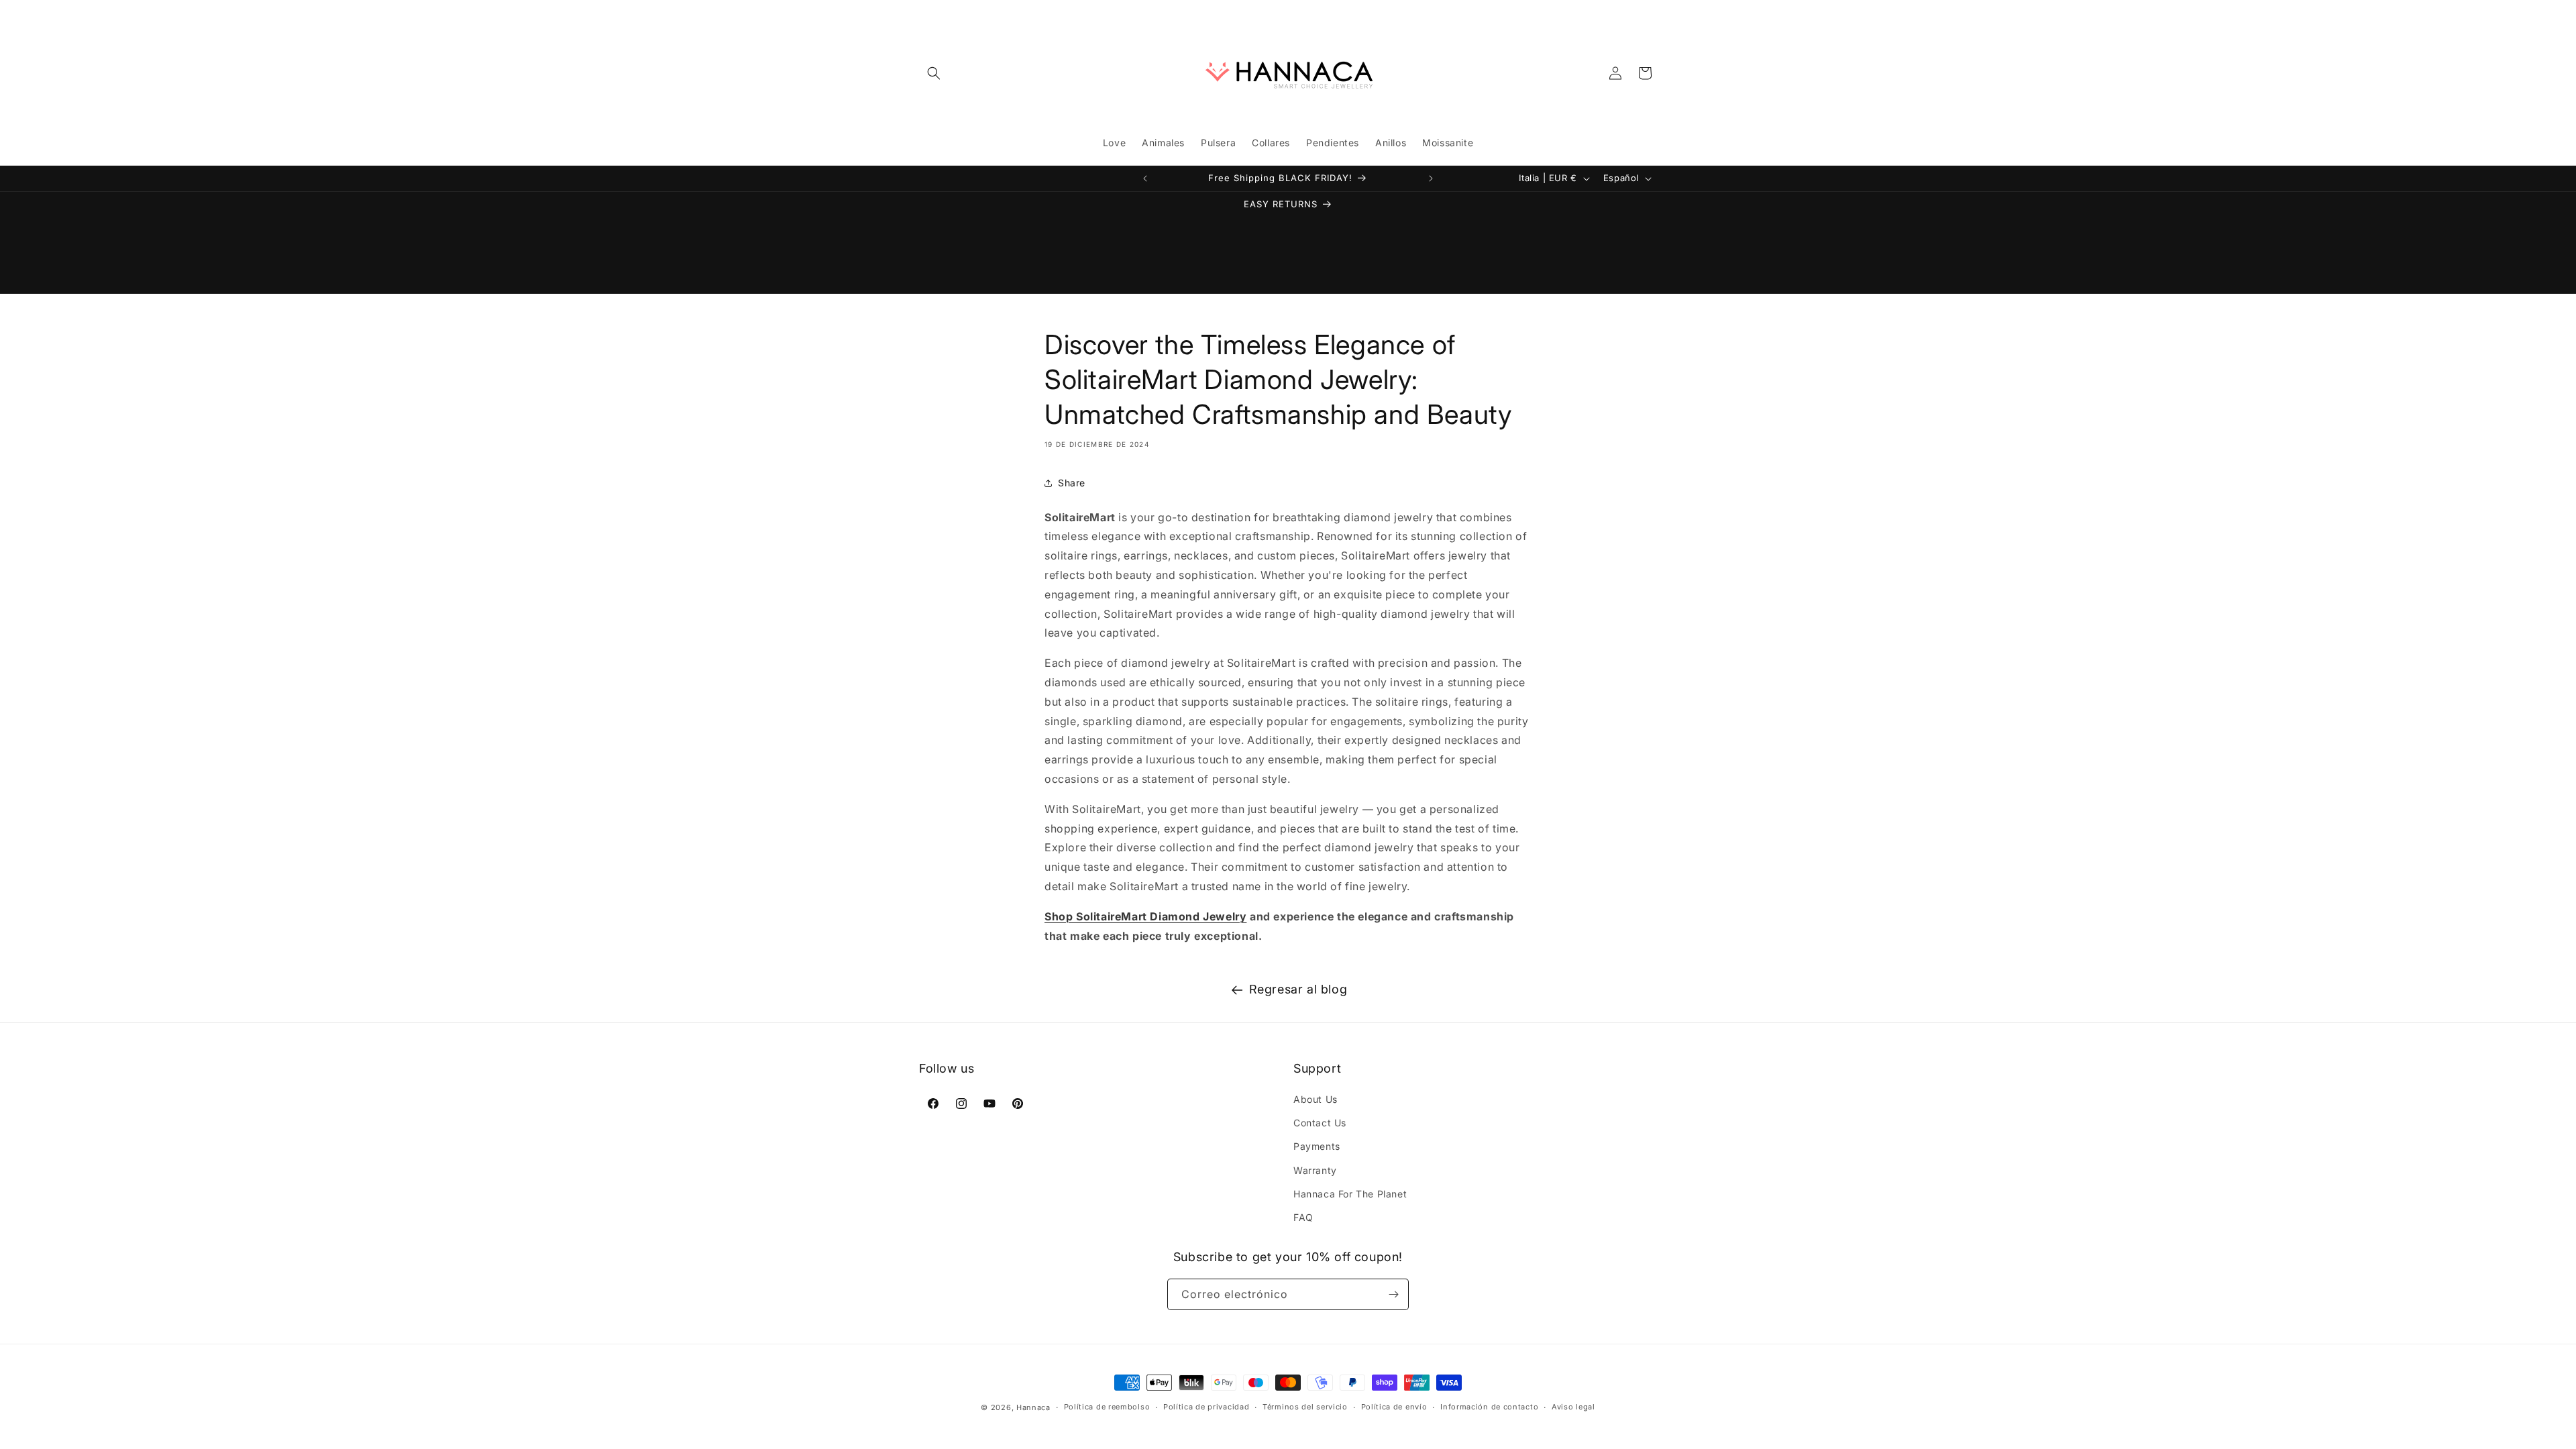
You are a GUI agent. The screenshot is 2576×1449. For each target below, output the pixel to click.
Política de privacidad (1206, 1407)
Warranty (1315, 1170)
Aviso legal (1573, 1407)
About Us (1316, 1099)
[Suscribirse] (1393, 1294)
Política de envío (1394, 1407)
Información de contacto (1489, 1407)
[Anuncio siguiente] (1431, 178)
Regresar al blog (1298, 989)
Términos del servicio (1305, 1407)
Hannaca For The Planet (1350, 1194)
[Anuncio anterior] (1145, 178)
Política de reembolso (1107, 1407)
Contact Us (1320, 1123)
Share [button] (1072, 483)
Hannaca (1033, 1407)
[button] (934, 73)
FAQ (1303, 1217)
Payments (1317, 1146)
